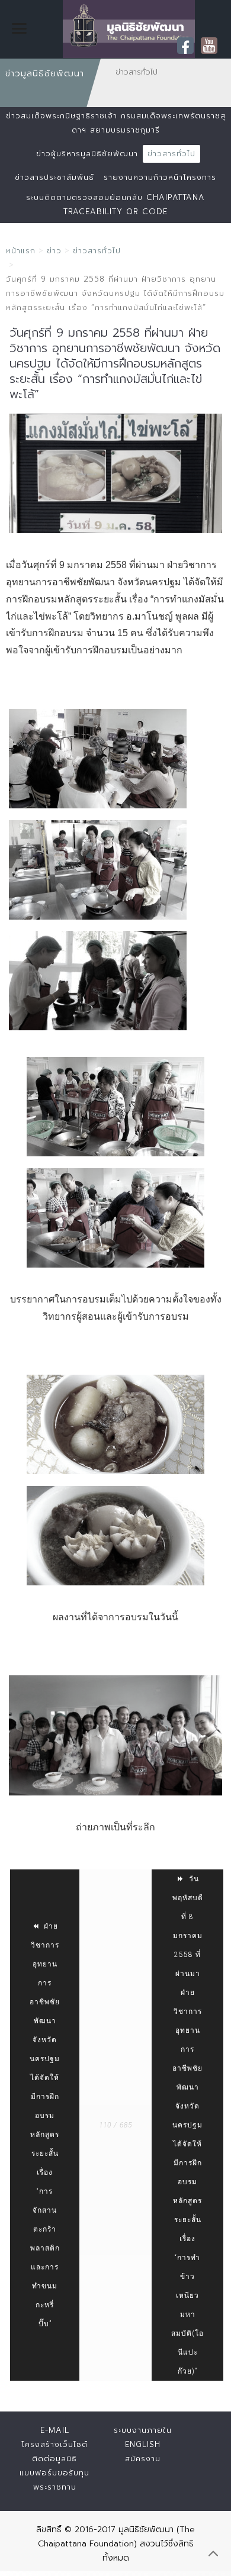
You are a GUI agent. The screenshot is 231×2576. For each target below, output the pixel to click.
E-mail (55, 2430)
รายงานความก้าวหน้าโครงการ (160, 177)
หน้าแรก (21, 251)
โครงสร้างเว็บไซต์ (54, 2444)
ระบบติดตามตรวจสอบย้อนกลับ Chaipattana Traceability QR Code (115, 204)
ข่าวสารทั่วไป (171, 154)
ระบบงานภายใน (143, 2430)
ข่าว (54, 251)
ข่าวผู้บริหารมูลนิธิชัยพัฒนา (87, 154)
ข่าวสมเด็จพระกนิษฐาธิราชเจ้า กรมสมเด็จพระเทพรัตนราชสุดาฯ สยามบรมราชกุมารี (116, 123)
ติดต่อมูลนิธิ (54, 2459)
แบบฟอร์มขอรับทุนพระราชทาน (54, 2480)
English (143, 2444)
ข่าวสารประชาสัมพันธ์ (54, 177)
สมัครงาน (143, 2459)
